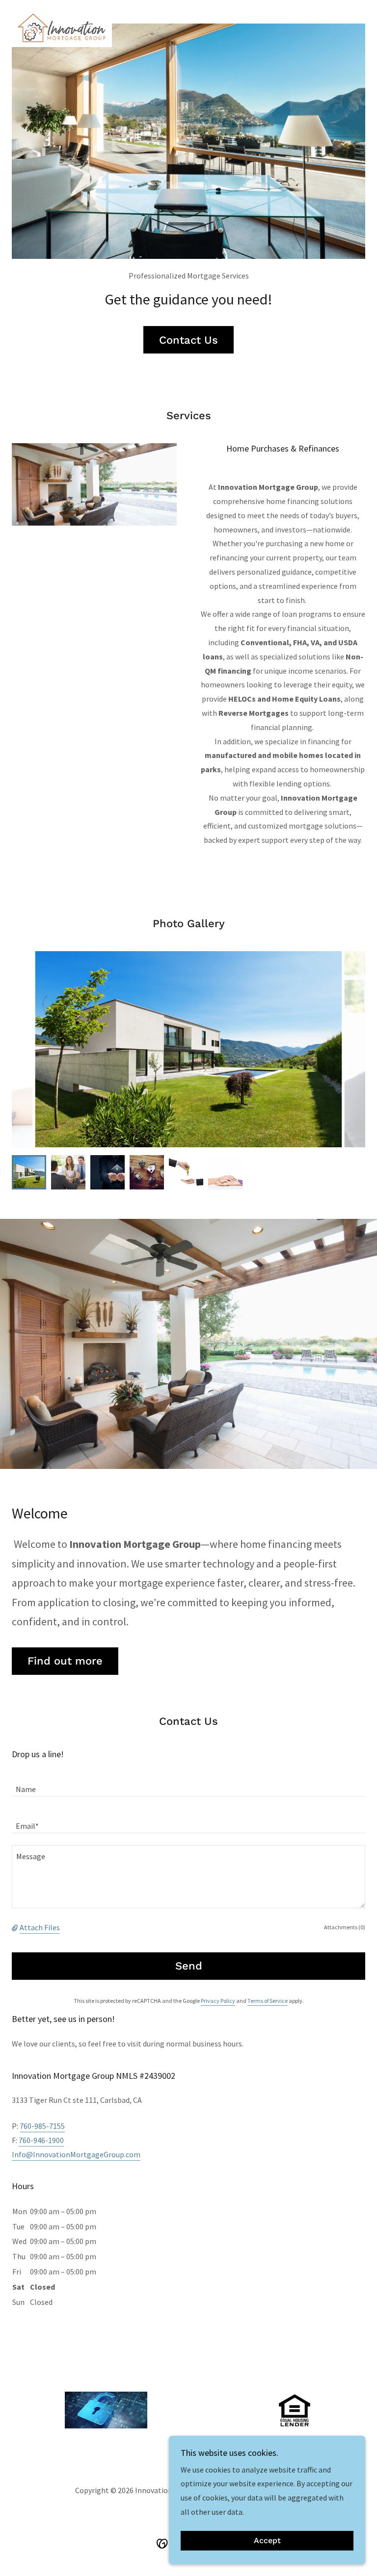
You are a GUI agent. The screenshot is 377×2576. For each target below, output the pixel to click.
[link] (62, 12)
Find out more (65, 1661)
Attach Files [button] (40, 1927)
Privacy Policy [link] (218, 2001)
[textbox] (188, 1784)
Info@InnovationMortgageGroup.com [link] (76, 2154)
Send (189, 1966)
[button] (16, 1927)
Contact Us (188, 340)
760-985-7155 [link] (42, 2126)
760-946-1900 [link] (41, 2140)
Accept (267, 2541)
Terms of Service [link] (268, 2001)
